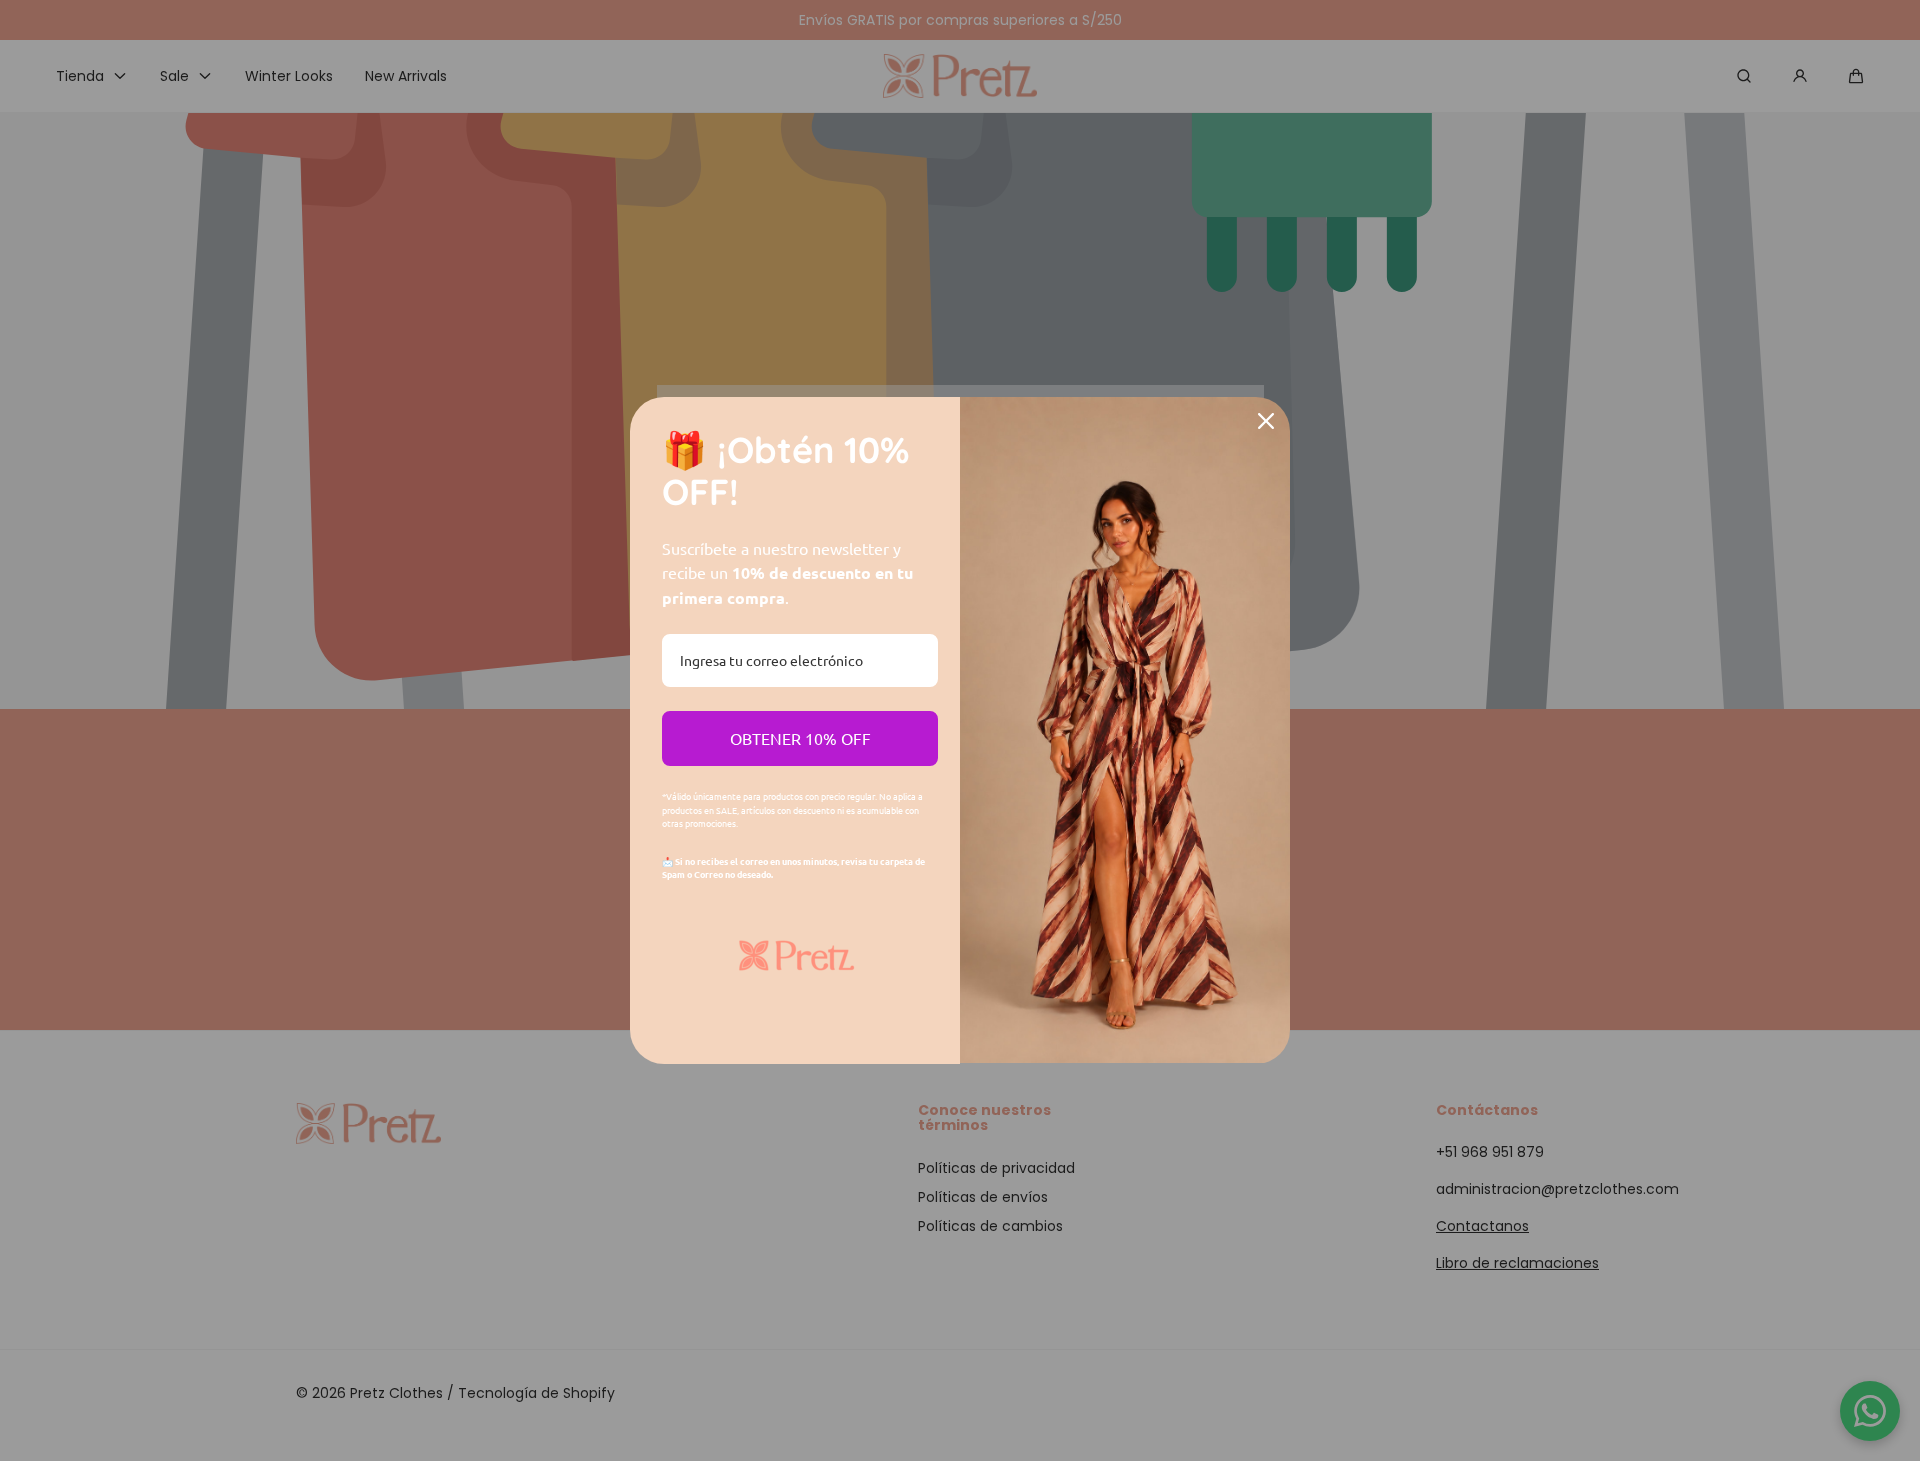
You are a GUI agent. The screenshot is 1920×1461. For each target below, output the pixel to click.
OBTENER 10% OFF (800, 738)
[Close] (1266, 421)
